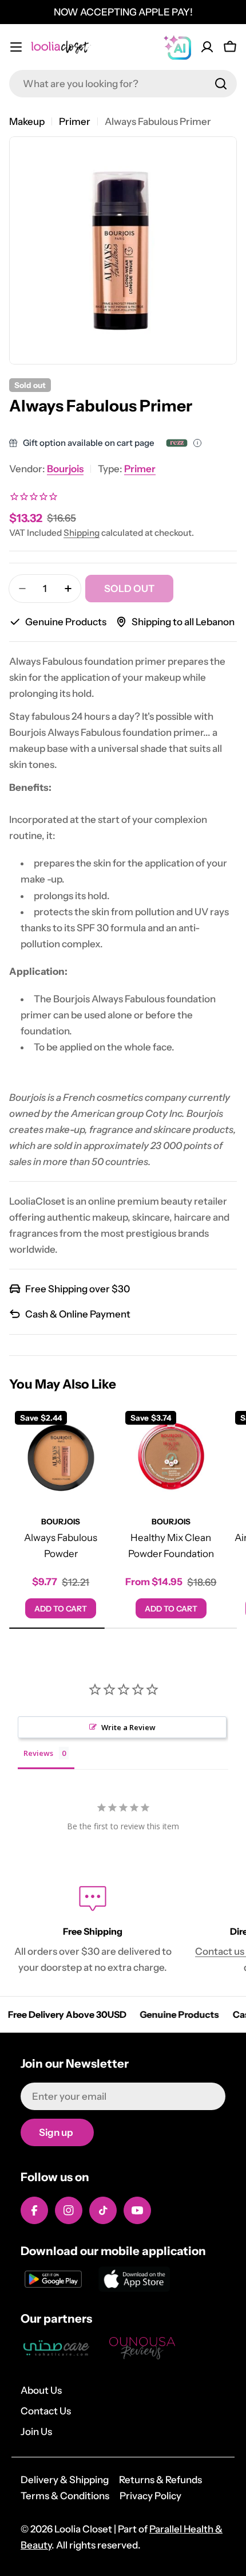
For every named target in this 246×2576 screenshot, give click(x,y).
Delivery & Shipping (65, 2480)
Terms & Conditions (65, 2496)
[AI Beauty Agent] (177, 47)
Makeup (27, 121)
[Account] (207, 47)
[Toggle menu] (16, 47)
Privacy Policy (150, 2496)
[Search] (221, 84)
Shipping (82, 533)
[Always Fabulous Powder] (61, 1457)
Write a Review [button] (128, 1727)
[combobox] (123, 84)
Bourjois (65, 469)
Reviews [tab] (38, 1753)
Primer (75, 121)
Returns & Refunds (160, 2480)
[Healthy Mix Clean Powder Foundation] (171, 1457)
